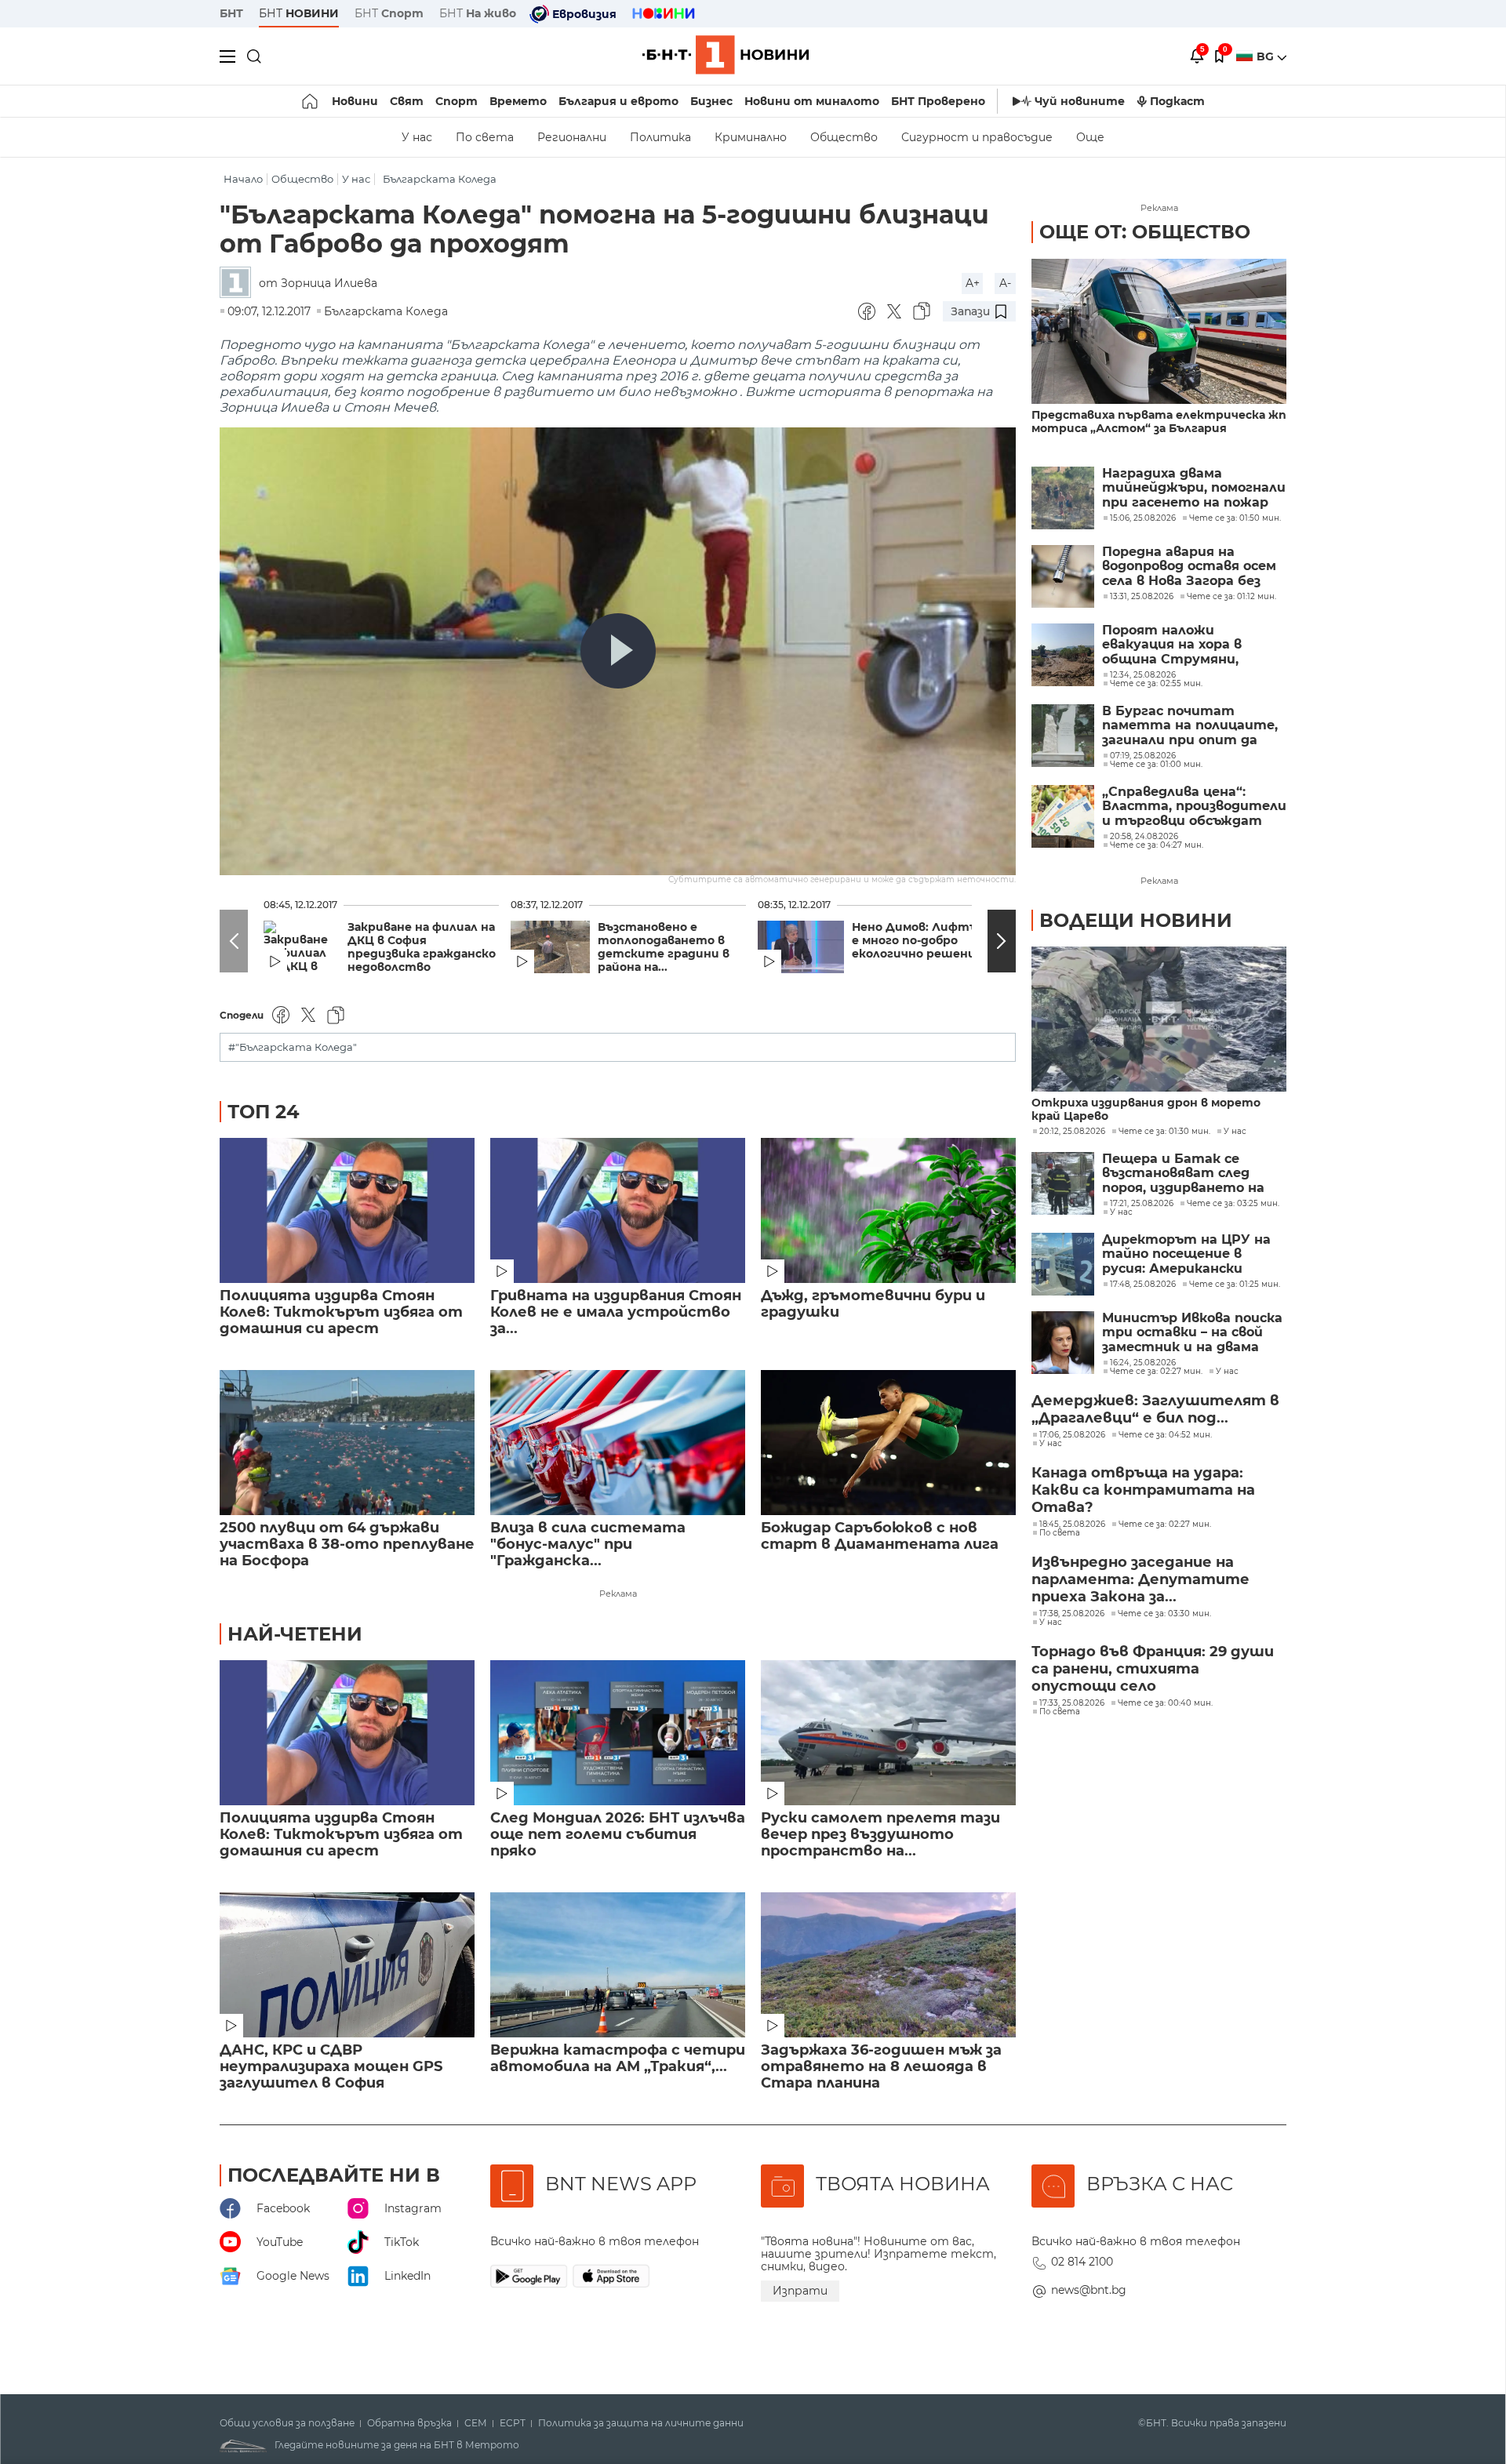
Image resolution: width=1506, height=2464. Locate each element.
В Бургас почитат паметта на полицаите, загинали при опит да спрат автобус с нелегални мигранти (1190, 726)
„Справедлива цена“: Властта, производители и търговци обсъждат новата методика (1194, 807)
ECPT (513, 2423)
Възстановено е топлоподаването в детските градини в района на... (664, 947)
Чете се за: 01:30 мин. (1164, 1132)
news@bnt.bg (1089, 2290)
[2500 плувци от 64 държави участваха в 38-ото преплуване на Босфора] (347, 1443)
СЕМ (476, 2423)
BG (1267, 56)
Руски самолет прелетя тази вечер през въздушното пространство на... (880, 1835)
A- (1005, 283)
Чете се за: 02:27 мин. (1156, 1372)
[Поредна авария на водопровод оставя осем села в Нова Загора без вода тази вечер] (1063, 576)
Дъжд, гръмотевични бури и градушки (873, 1304)
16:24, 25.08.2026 (1143, 1363)
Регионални (572, 137)
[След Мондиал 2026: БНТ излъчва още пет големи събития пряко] (618, 1733)
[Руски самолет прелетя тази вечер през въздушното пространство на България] (888, 1733)
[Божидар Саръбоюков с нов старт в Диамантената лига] (888, 1443)
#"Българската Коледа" (293, 1047)
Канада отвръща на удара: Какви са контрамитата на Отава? (1143, 1490)
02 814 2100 (1082, 2262)
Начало (243, 179)
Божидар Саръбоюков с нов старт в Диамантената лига (880, 1536)
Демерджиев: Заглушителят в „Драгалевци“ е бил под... (1155, 1409)
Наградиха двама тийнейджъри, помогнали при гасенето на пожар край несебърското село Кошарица (1194, 488)
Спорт (457, 101)
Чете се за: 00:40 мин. (1165, 1703)
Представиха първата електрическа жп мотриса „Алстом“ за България (1159, 422)
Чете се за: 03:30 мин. (1164, 1614)
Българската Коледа (440, 179)
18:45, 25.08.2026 (1072, 1525)
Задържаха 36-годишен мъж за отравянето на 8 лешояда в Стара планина (881, 2067)
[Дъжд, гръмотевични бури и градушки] (888, 1210)
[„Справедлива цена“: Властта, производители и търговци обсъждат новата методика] (1063, 816)
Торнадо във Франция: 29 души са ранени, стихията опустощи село (1153, 1669)
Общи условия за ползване (287, 2423)
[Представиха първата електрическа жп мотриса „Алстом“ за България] (1159, 331)
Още (1090, 137)
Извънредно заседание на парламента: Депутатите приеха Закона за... (1140, 1579)
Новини (355, 101)
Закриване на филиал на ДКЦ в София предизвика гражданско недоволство (422, 947)
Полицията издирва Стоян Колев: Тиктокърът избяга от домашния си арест (341, 1312)
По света (485, 137)
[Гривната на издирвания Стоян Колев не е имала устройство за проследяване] (618, 1210)
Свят (407, 101)
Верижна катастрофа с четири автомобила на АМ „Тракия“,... (618, 2059)
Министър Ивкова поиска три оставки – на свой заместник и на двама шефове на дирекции (1192, 1333)
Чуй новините (1080, 101)
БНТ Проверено (938, 101)
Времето (518, 101)
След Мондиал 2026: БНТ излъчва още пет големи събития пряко (618, 1835)
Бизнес (711, 101)
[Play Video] (618, 651)
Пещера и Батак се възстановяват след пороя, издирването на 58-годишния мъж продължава (1183, 1174)
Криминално (751, 137)
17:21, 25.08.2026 (1142, 1204)
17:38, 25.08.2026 (1072, 1614)
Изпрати (800, 2291)
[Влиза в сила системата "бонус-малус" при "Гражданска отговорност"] (618, 1443)
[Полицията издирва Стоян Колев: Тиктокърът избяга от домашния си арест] (347, 1210)
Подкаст (1177, 101)
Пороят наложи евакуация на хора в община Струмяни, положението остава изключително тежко (1180, 645)
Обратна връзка (409, 2423)
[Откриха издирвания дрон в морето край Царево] (1159, 1019)
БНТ (231, 13)
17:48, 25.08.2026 (1143, 1285)
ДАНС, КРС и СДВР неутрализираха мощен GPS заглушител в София (331, 2067)
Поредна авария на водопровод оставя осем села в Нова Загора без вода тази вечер (1189, 567)
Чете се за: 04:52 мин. (1165, 1435)
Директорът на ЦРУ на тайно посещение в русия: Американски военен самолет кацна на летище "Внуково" (1192, 1254)
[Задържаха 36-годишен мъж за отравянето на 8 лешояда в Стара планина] (888, 1965)
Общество (844, 137)
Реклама (618, 1594)
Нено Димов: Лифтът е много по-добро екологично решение (920, 941)
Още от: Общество (1145, 232)
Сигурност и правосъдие (977, 137)
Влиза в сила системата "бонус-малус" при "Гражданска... (588, 1545)
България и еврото (618, 101)
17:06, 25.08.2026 (1072, 1435)
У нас (417, 137)
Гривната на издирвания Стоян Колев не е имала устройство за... (616, 1312)
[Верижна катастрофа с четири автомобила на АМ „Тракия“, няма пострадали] (618, 1965)
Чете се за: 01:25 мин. (1235, 1285)
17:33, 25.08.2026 (1072, 1703)
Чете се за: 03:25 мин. (1233, 1204)
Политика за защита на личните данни (641, 2423)
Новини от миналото (812, 101)
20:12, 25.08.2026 (1072, 1132)
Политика (660, 137)
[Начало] (311, 101)
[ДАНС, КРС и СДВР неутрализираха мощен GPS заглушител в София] (347, 1965)
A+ (973, 283)
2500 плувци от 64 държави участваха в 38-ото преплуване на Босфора (347, 1545)
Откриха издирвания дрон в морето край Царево (1146, 1110)
